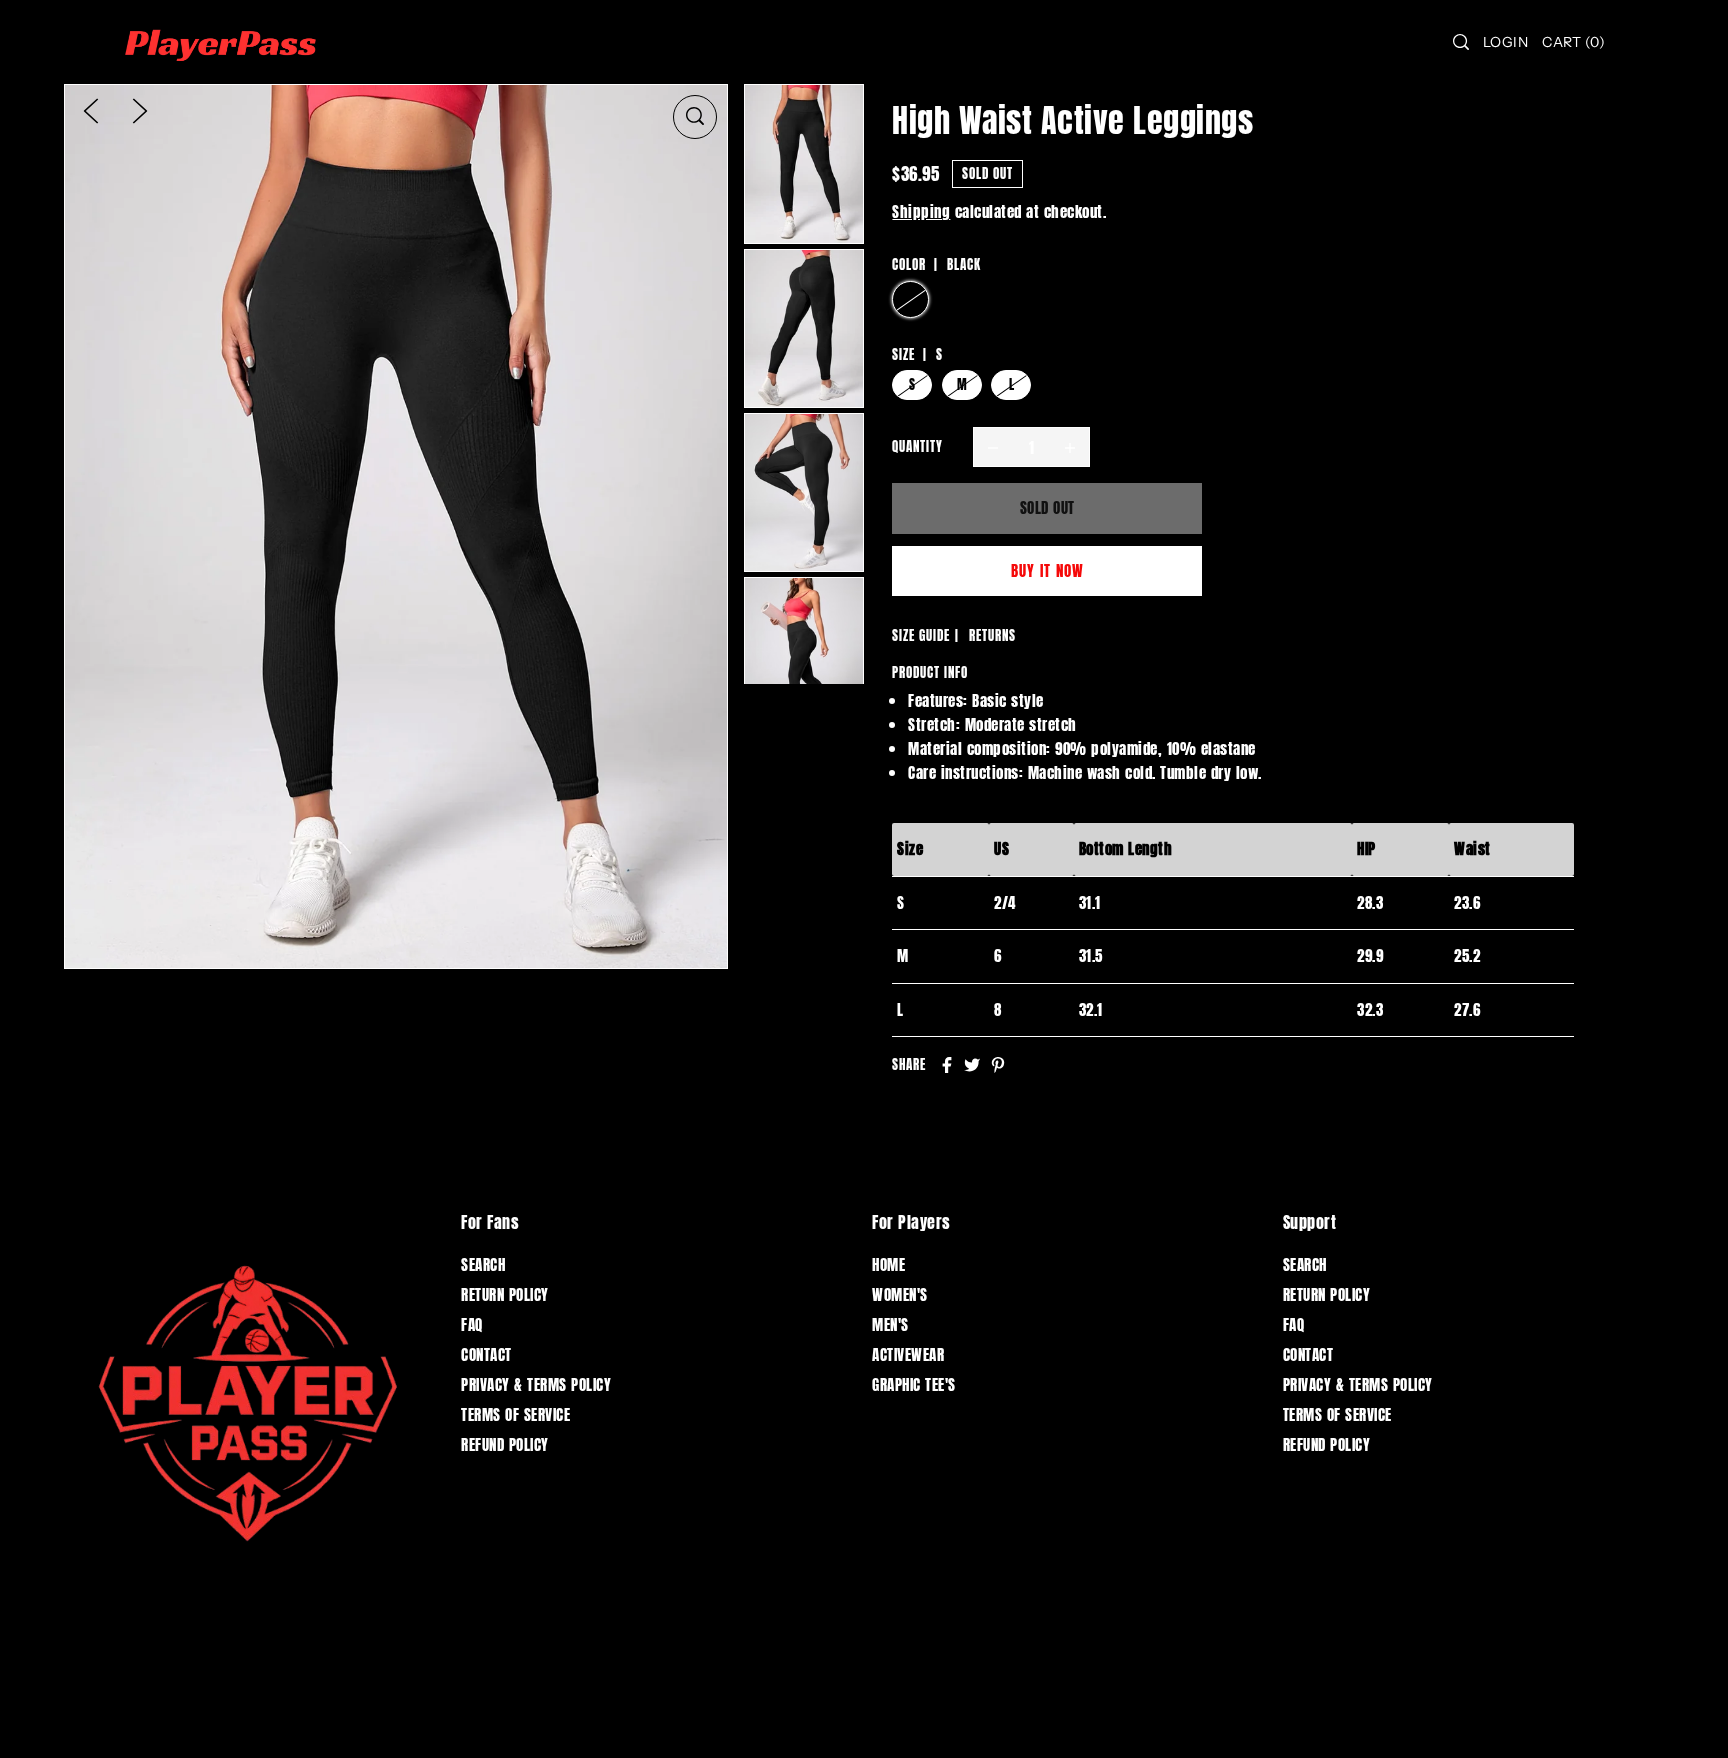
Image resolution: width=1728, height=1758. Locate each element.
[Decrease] (993, 447)
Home (888, 1264)
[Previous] (91, 110)
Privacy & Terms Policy (536, 1384)
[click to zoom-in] (695, 117)
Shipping (921, 211)
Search (483, 1264)
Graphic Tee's (914, 1384)
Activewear (908, 1354)
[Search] (1461, 42)
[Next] (140, 110)
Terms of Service (515, 1414)
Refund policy (505, 1444)
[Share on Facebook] (947, 1065)
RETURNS (992, 635)
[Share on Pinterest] (998, 1065)
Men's (890, 1324)
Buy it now (1047, 570)
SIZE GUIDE (921, 635)
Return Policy (505, 1294)
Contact (486, 1354)
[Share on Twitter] (972, 1065)
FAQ (472, 1324)
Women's (900, 1294)
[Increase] (1070, 447)
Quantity (917, 446)
